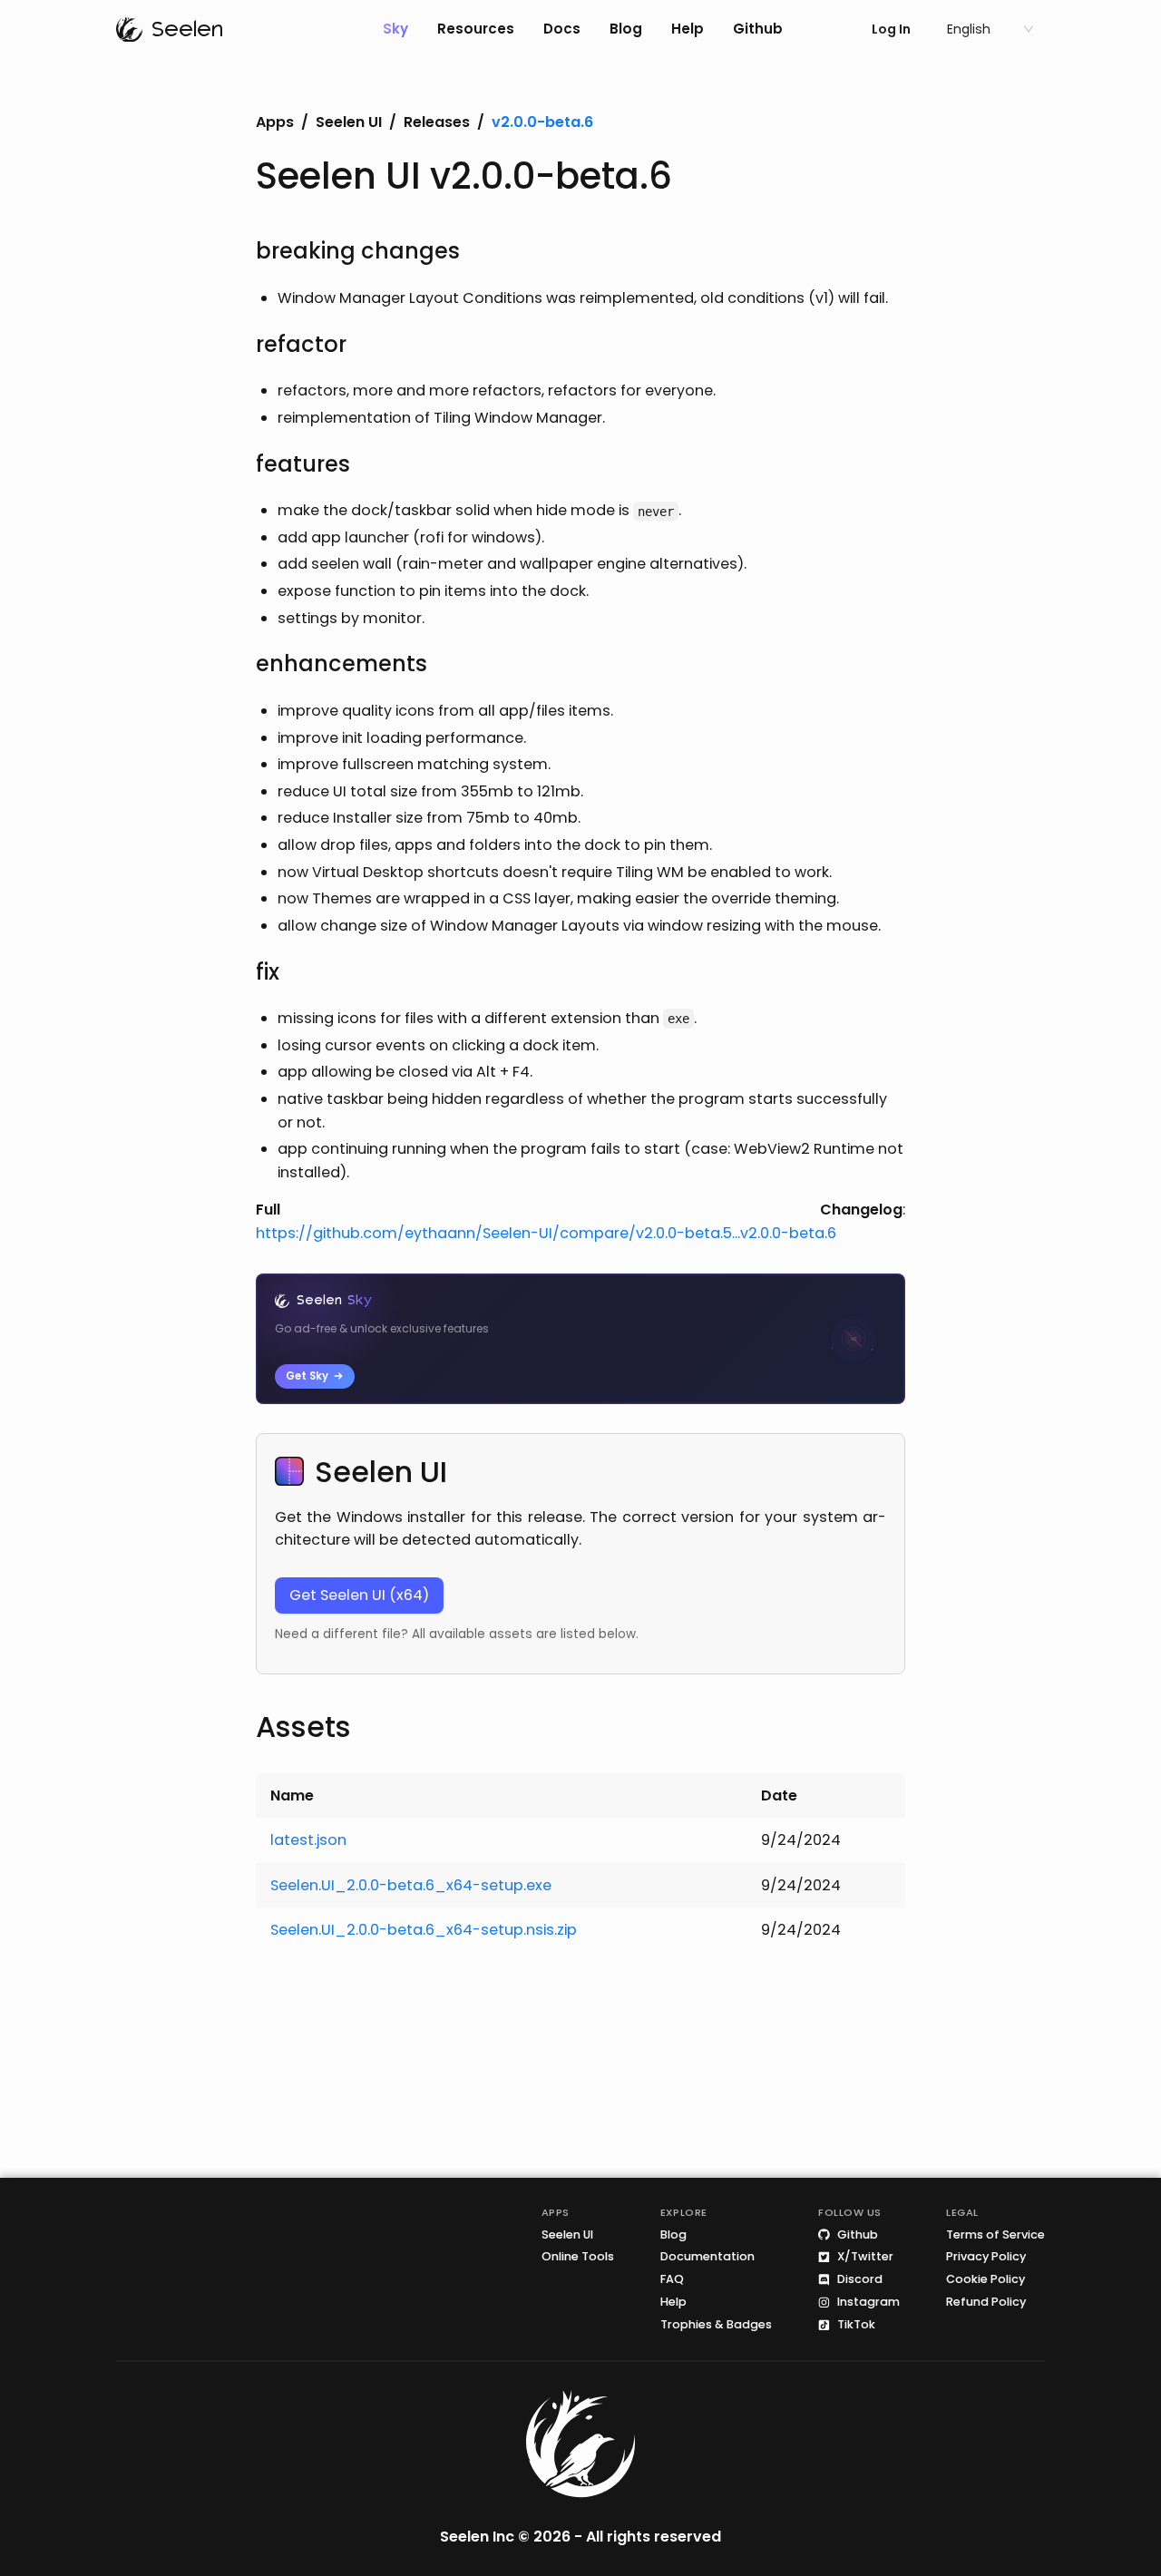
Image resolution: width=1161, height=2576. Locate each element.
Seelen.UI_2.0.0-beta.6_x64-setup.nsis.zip (424, 1930)
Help (688, 29)
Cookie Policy (985, 2280)
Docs (562, 29)
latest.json (308, 1840)
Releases (437, 122)
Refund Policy (986, 2303)
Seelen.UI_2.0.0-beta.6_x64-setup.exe (411, 1885)
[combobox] (982, 29)
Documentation (707, 2257)
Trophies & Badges (716, 2325)
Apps (275, 122)
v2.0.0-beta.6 (542, 122)
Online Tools (578, 2257)
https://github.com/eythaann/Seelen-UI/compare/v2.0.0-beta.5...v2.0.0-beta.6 (546, 1233)
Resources (476, 29)
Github (758, 29)
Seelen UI (349, 122)
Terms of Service (995, 2234)
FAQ (672, 2280)
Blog (626, 29)
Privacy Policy (986, 2257)
